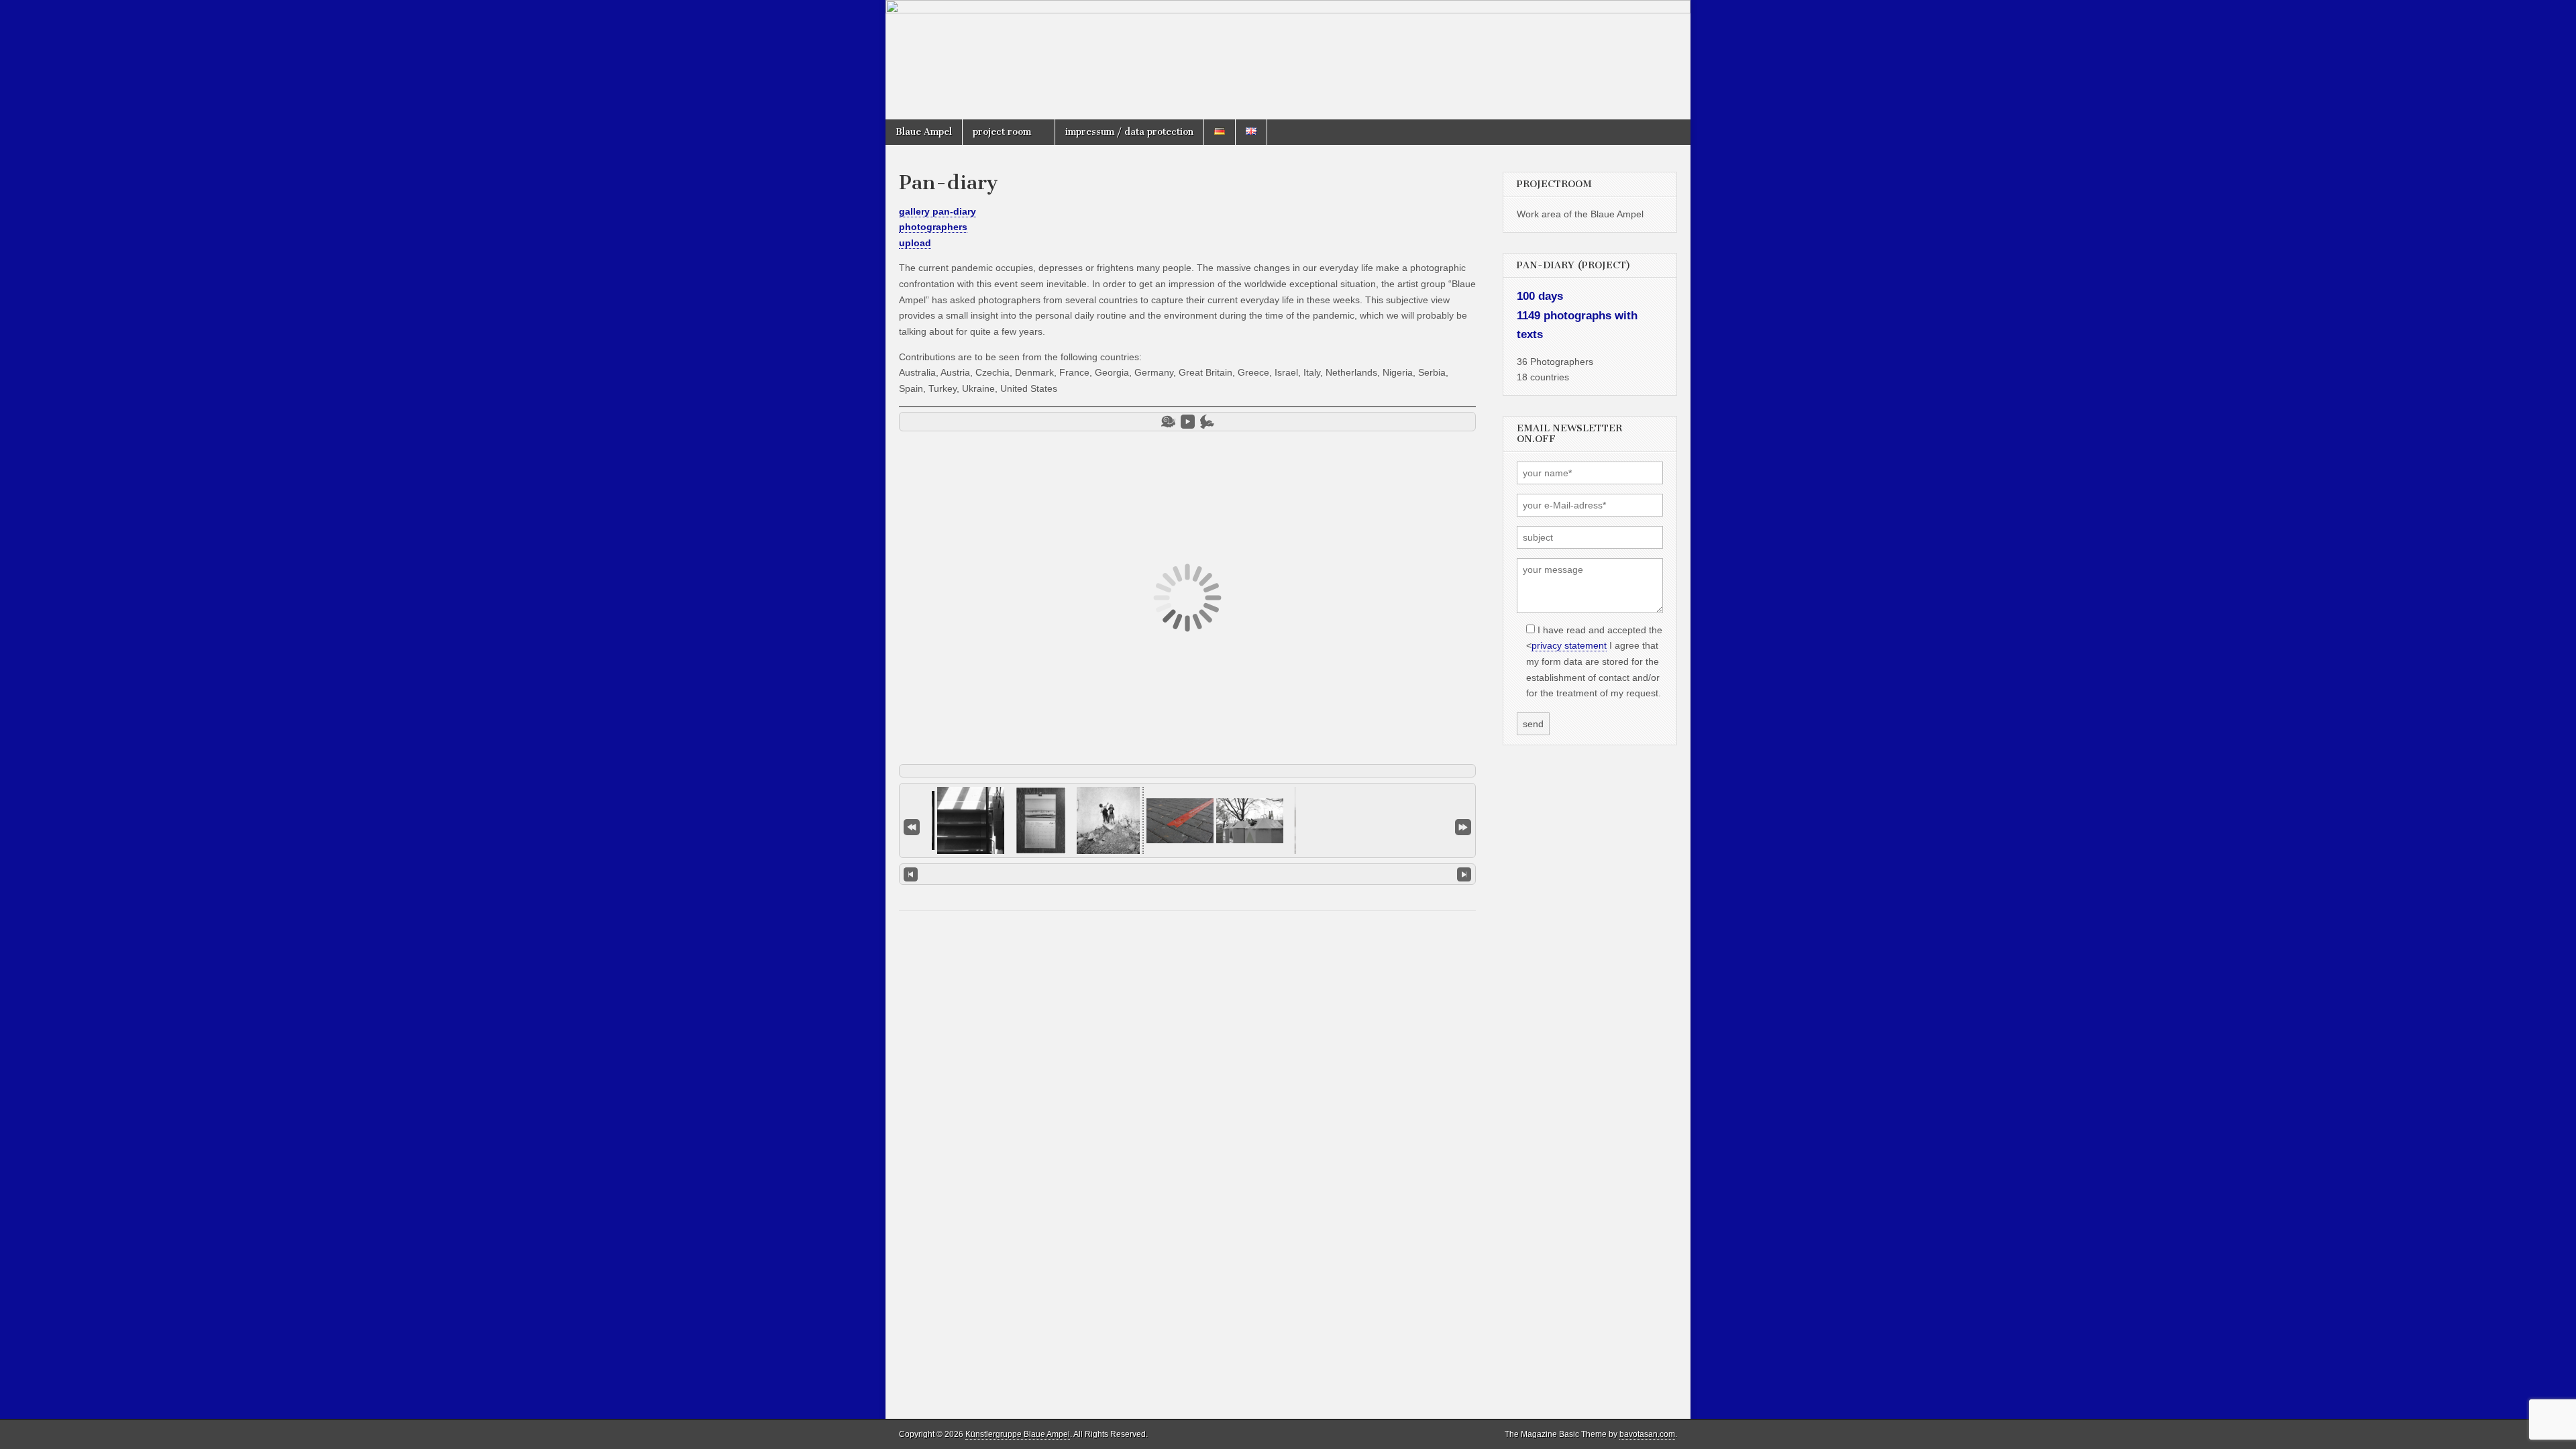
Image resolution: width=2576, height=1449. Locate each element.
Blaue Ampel (924, 132)
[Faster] (1207, 422)
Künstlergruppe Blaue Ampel (1018, 1434)
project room (1002, 132)
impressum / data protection (1129, 132)
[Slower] (1168, 422)
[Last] (1463, 826)
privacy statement (1569, 645)
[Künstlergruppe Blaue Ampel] (1288, 60)
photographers (933, 227)
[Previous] (911, 874)
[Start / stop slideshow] (1188, 422)
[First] (912, 826)
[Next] (1464, 874)
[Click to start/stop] (1187, 873)
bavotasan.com (1647, 1434)
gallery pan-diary (937, 211)
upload (915, 243)
